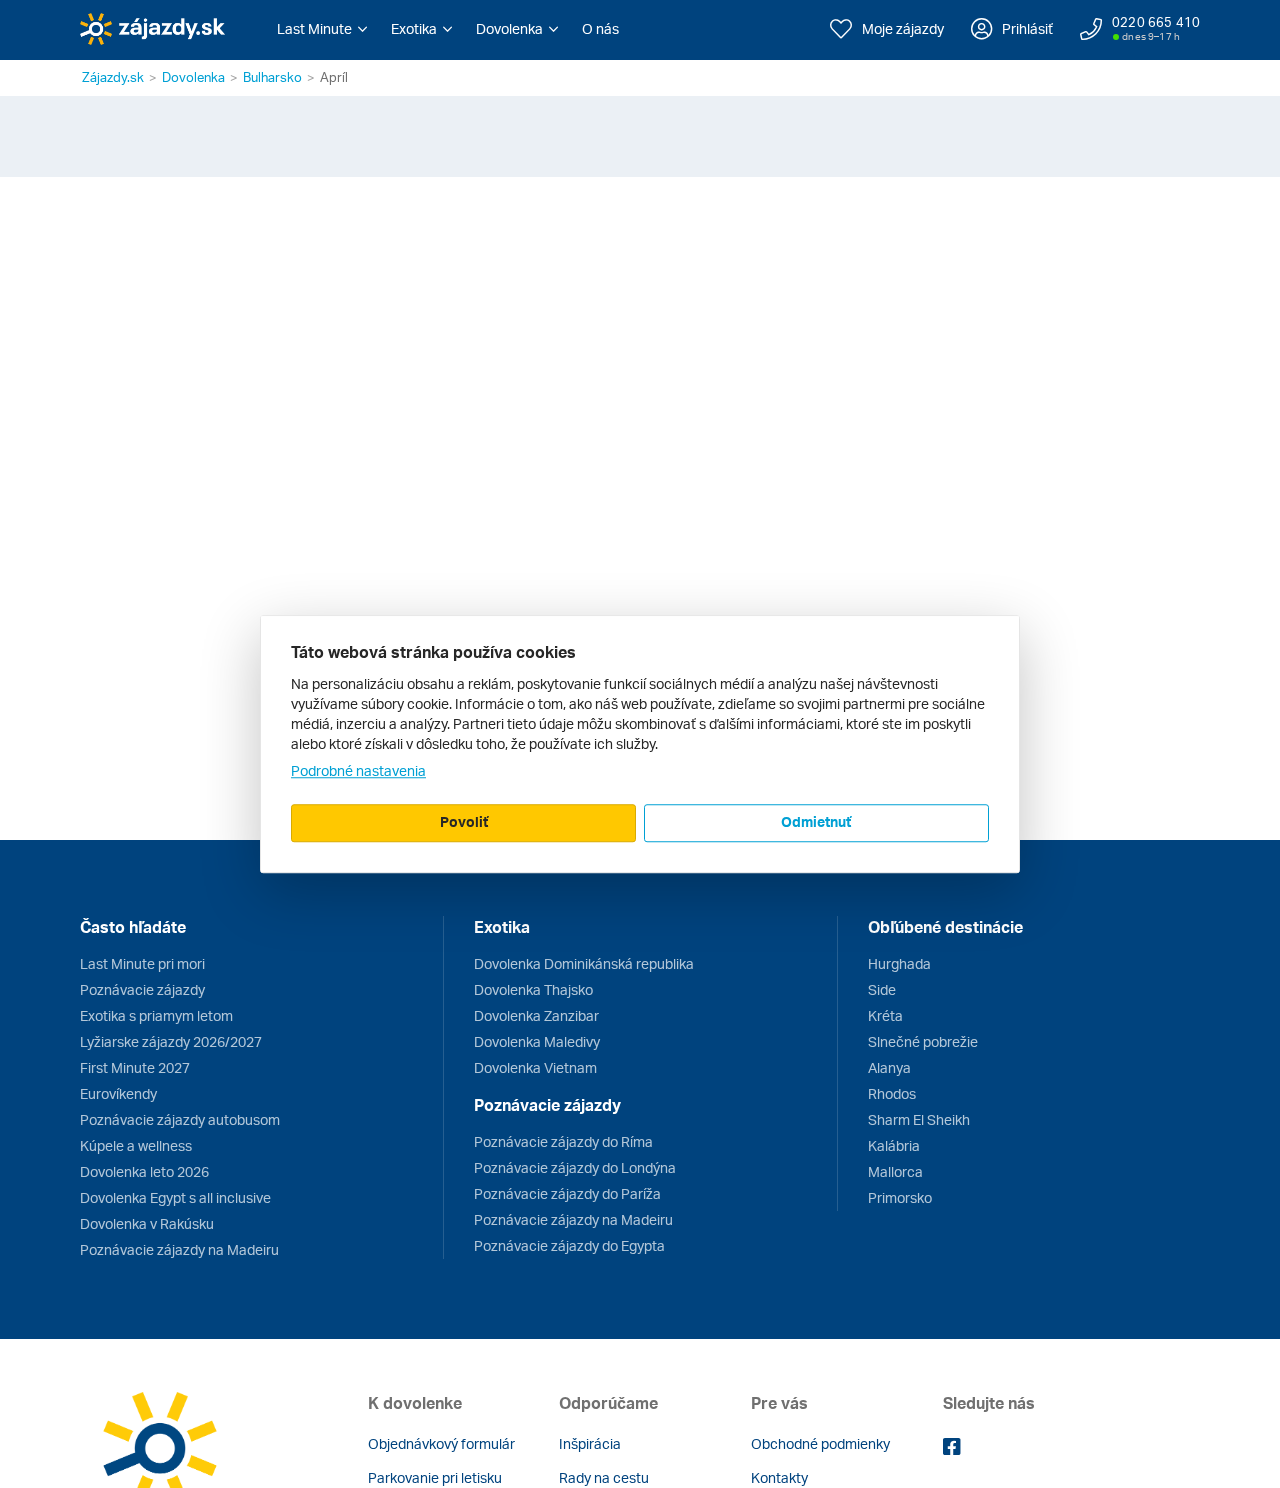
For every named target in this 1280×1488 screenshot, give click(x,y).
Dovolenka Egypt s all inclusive (175, 1197)
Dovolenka (193, 77)
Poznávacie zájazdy (142, 989)
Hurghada (899, 963)
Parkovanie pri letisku (435, 1477)
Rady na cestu (604, 1477)
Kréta (885, 1015)
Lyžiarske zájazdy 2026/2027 (171, 1041)
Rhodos (892, 1093)
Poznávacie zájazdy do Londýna (575, 1167)
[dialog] (640, 744)
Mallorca (895, 1171)
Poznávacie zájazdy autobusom (180, 1119)
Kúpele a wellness (136, 1145)
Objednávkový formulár (441, 1443)
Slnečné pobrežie (923, 1041)
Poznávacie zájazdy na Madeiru (179, 1249)
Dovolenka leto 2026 (144, 1171)
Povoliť (464, 821)
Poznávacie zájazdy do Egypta (569, 1245)
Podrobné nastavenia (358, 770)
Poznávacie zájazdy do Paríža (567, 1193)
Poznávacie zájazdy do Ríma (563, 1141)
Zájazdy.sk (113, 77)
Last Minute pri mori (142, 963)
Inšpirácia (590, 1443)
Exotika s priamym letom (156, 1015)
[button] (322, 29)
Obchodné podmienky (820, 1443)
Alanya (889, 1067)
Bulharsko (272, 77)
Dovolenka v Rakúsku (147, 1223)
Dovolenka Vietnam (535, 1067)
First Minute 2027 (135, 1067)
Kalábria (894, 1145)
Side (882, 989)
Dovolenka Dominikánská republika (584, 963)
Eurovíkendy (118, 1093)
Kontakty (779, 1477)
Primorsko (900, 1197)
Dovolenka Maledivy (537, 1041)
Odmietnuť (816, 821)
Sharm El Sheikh (919, 1119)
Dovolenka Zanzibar (536, 1015)
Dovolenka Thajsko (533, 989)
